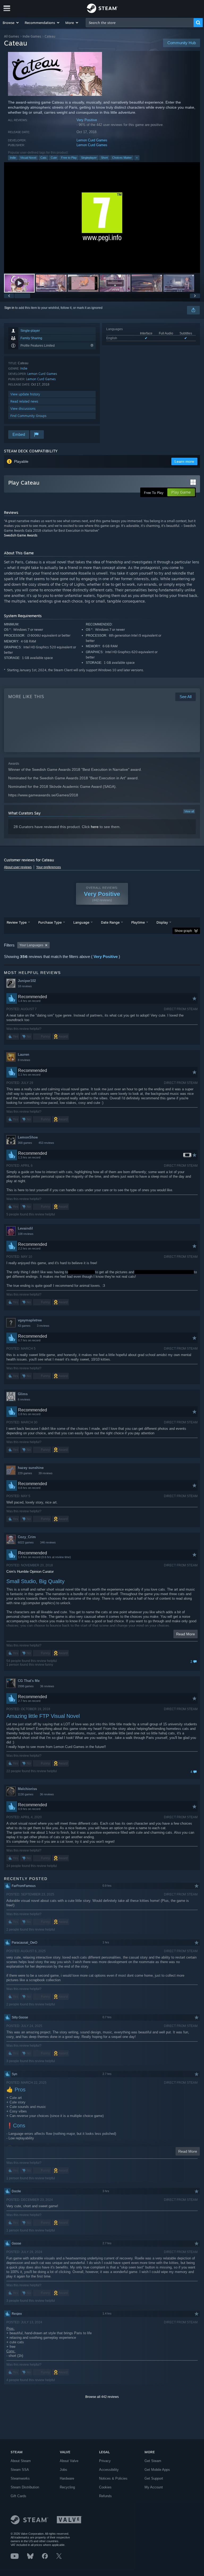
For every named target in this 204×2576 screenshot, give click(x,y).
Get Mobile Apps (157, 2470)
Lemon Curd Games (92, 140)
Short (104, 158)
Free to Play (69, 158)
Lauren (24, 1054)
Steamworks (20, 2478)
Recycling (67, 2487)
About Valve (69, 2461)
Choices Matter (122, 158)
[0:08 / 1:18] (102, 217)
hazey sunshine (31, 1468)
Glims (23, 1394)
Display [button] (162, 922)
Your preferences (48, 867)
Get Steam (153, 2461)
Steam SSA (20, 2470)
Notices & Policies (113, 2478)
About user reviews (18, 867)
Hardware (67, 2478)
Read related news (24, 401)
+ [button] (137, 158)
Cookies (105, 2487)
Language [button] (81, 922)
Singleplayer (89, 158)
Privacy (105, 2461)
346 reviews (48, 1542)
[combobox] (140, 23)
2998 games (26, 1686)
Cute (54, 158)
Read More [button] (186, 1634)
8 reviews (24, 1060)
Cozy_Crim (27, 1537)
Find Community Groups (28, 416)
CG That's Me (29, 1681)
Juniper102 (27, 981)
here (95, 827)
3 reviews (43, 1326)
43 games (24, 1326)
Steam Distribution (25, 2487)
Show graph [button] (183, 931)
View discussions (23, 409)
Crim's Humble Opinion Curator (30, 1572)
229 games (25, 1473)
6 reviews (24, 1399)
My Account (154, 2487)
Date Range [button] (110, 922)
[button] (11, 23)
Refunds (105, 2496)
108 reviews (26, 1234)
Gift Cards (18, 2496)
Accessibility (109, 2470)
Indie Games (32, 36)
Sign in (9, 308)
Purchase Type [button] (50, 922)
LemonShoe (28, 1137)
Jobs (63, 2470)
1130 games (26, 1794)
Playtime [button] (138, 922)
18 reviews (25, 986)
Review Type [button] (17, 922)
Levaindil (25, 1228)
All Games (12, 36)
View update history (25, 394)
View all (189, 811)
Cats (43, 158)
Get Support (154, 2478)
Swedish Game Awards (21, 535)
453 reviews (46, 1143)
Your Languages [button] (31, 945)
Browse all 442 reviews (102, 2397)
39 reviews (46, 1473)
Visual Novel (28, 158)
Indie (13, 158)
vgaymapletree (30, 1320)
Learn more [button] (184, 461)
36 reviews (47, 1686)
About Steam (21, 2461)
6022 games (26, 1542)
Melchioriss (27, 1789)
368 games (25, 1143)
